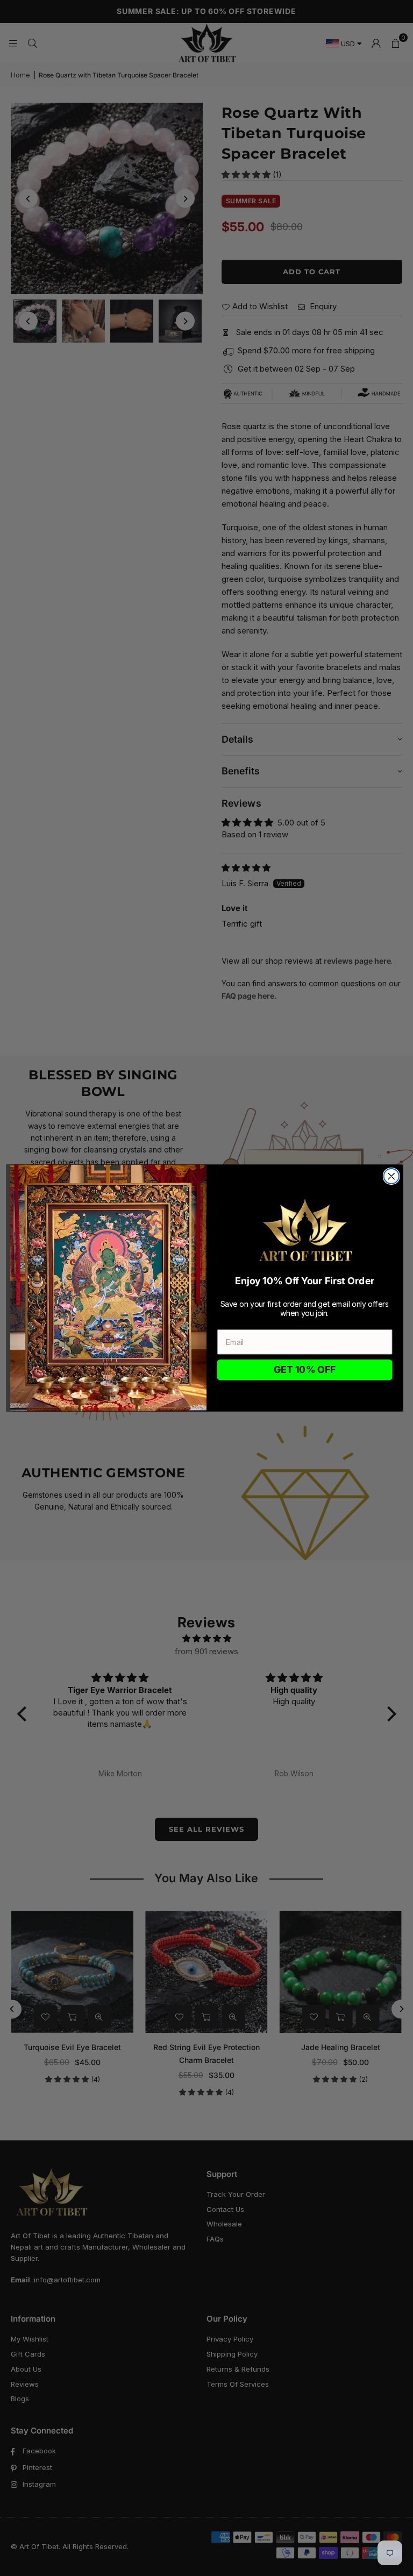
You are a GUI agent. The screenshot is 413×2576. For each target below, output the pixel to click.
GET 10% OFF (305, 1370)
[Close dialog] (391, 1176)
